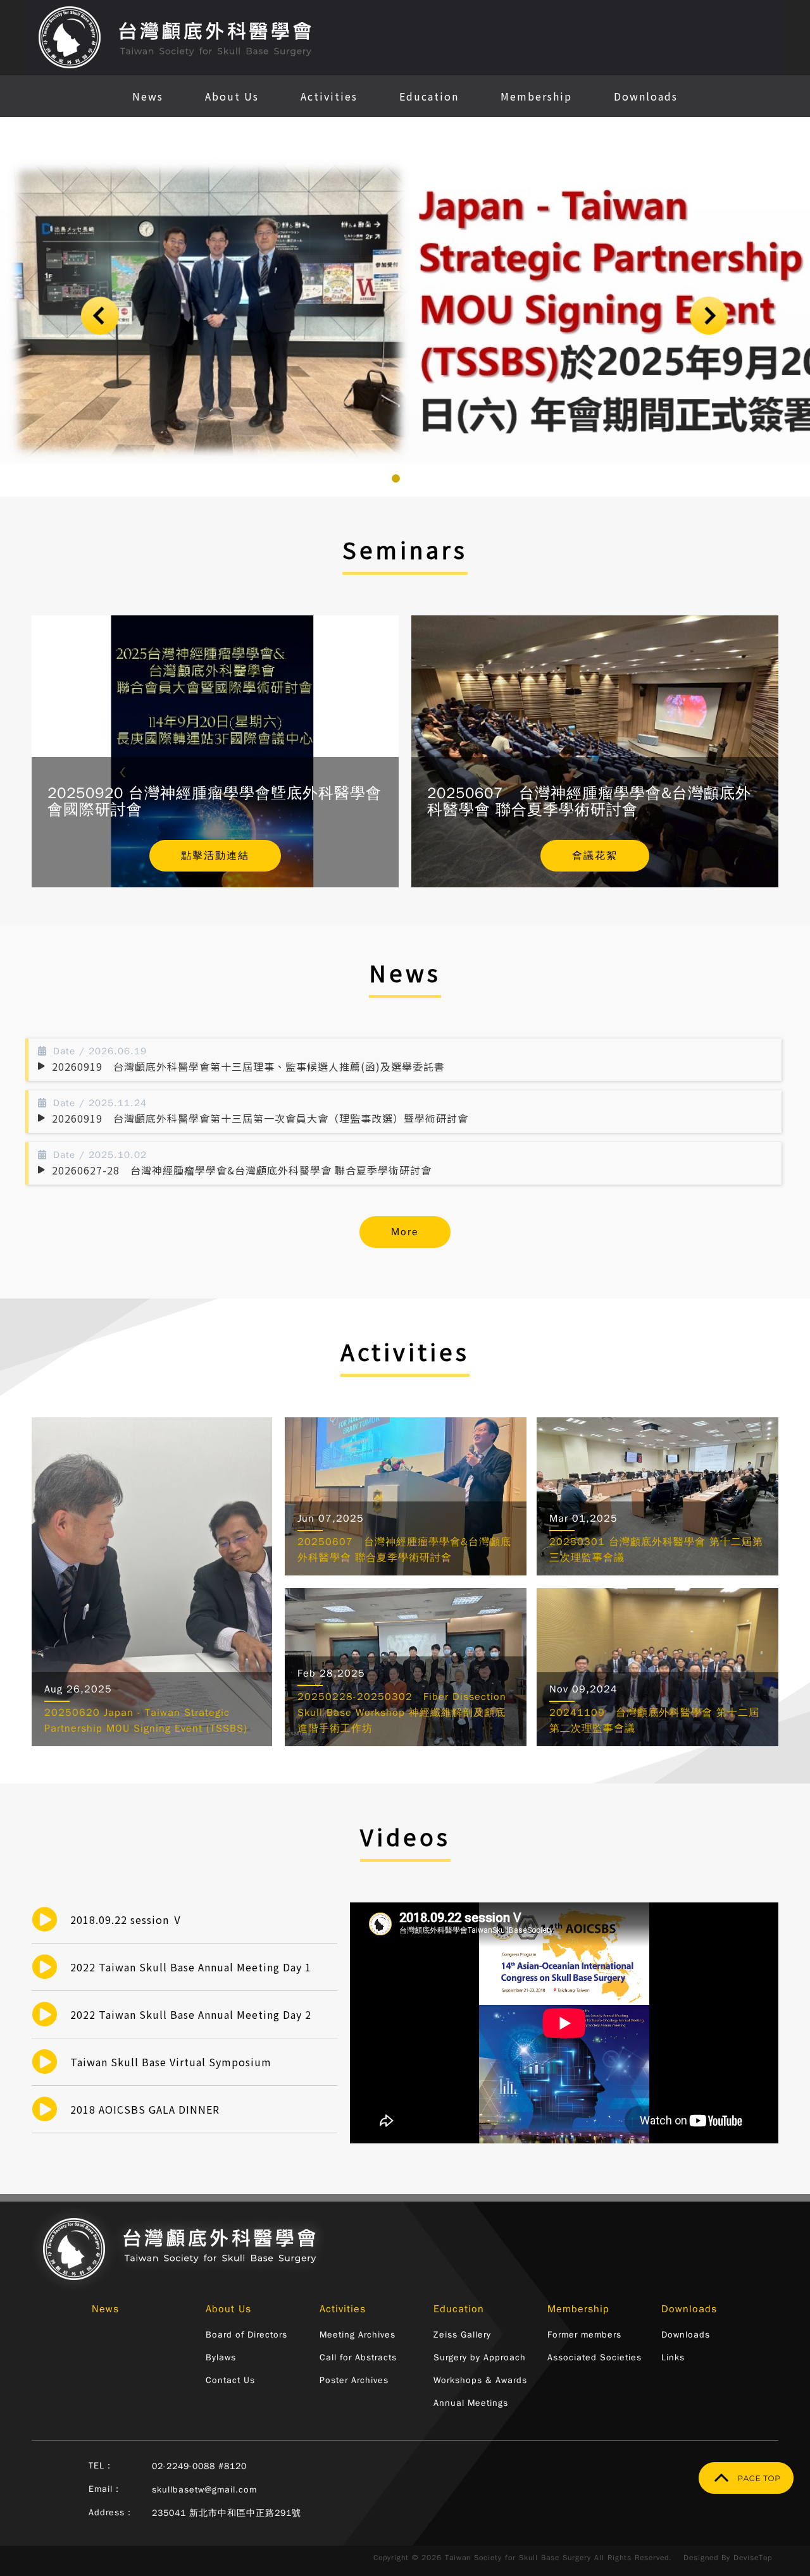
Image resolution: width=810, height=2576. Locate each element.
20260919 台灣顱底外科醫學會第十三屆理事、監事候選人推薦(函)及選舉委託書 (248, 1066)
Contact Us (230, 2380)
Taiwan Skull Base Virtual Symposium (171, 2062)
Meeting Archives (358, 2335)
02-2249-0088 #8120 (199, 2466)
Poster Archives (354, 2380)
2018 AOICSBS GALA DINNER (145, 2109)
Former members (584, 2335)
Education (429, 96)
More (405, 1232)
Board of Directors (246, 2335)
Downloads (646, 96)
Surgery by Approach (480, 2357)
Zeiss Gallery (462, 2335)
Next (709, 316)
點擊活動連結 (215, 856)
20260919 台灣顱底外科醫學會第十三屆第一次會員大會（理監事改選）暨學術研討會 (260, 1118)
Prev (101, 316)
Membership (536, 96)
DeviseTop (753, 2558)
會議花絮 (595, 856)
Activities (329, 96)
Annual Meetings (471, 2403)
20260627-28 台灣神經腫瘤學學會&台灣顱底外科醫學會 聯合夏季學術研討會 (242, 1170)
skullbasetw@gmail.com (204, 2490)
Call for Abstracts (358, 2357)
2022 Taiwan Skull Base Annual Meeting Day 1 (191, 1967)
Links (673, 2357)
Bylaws (221, 2357)
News (148, 96)
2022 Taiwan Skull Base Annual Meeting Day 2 (191, 2014)
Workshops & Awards (480, 2380)
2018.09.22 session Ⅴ (127, 1920)
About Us (232, 96)
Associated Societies (595, 2357)
